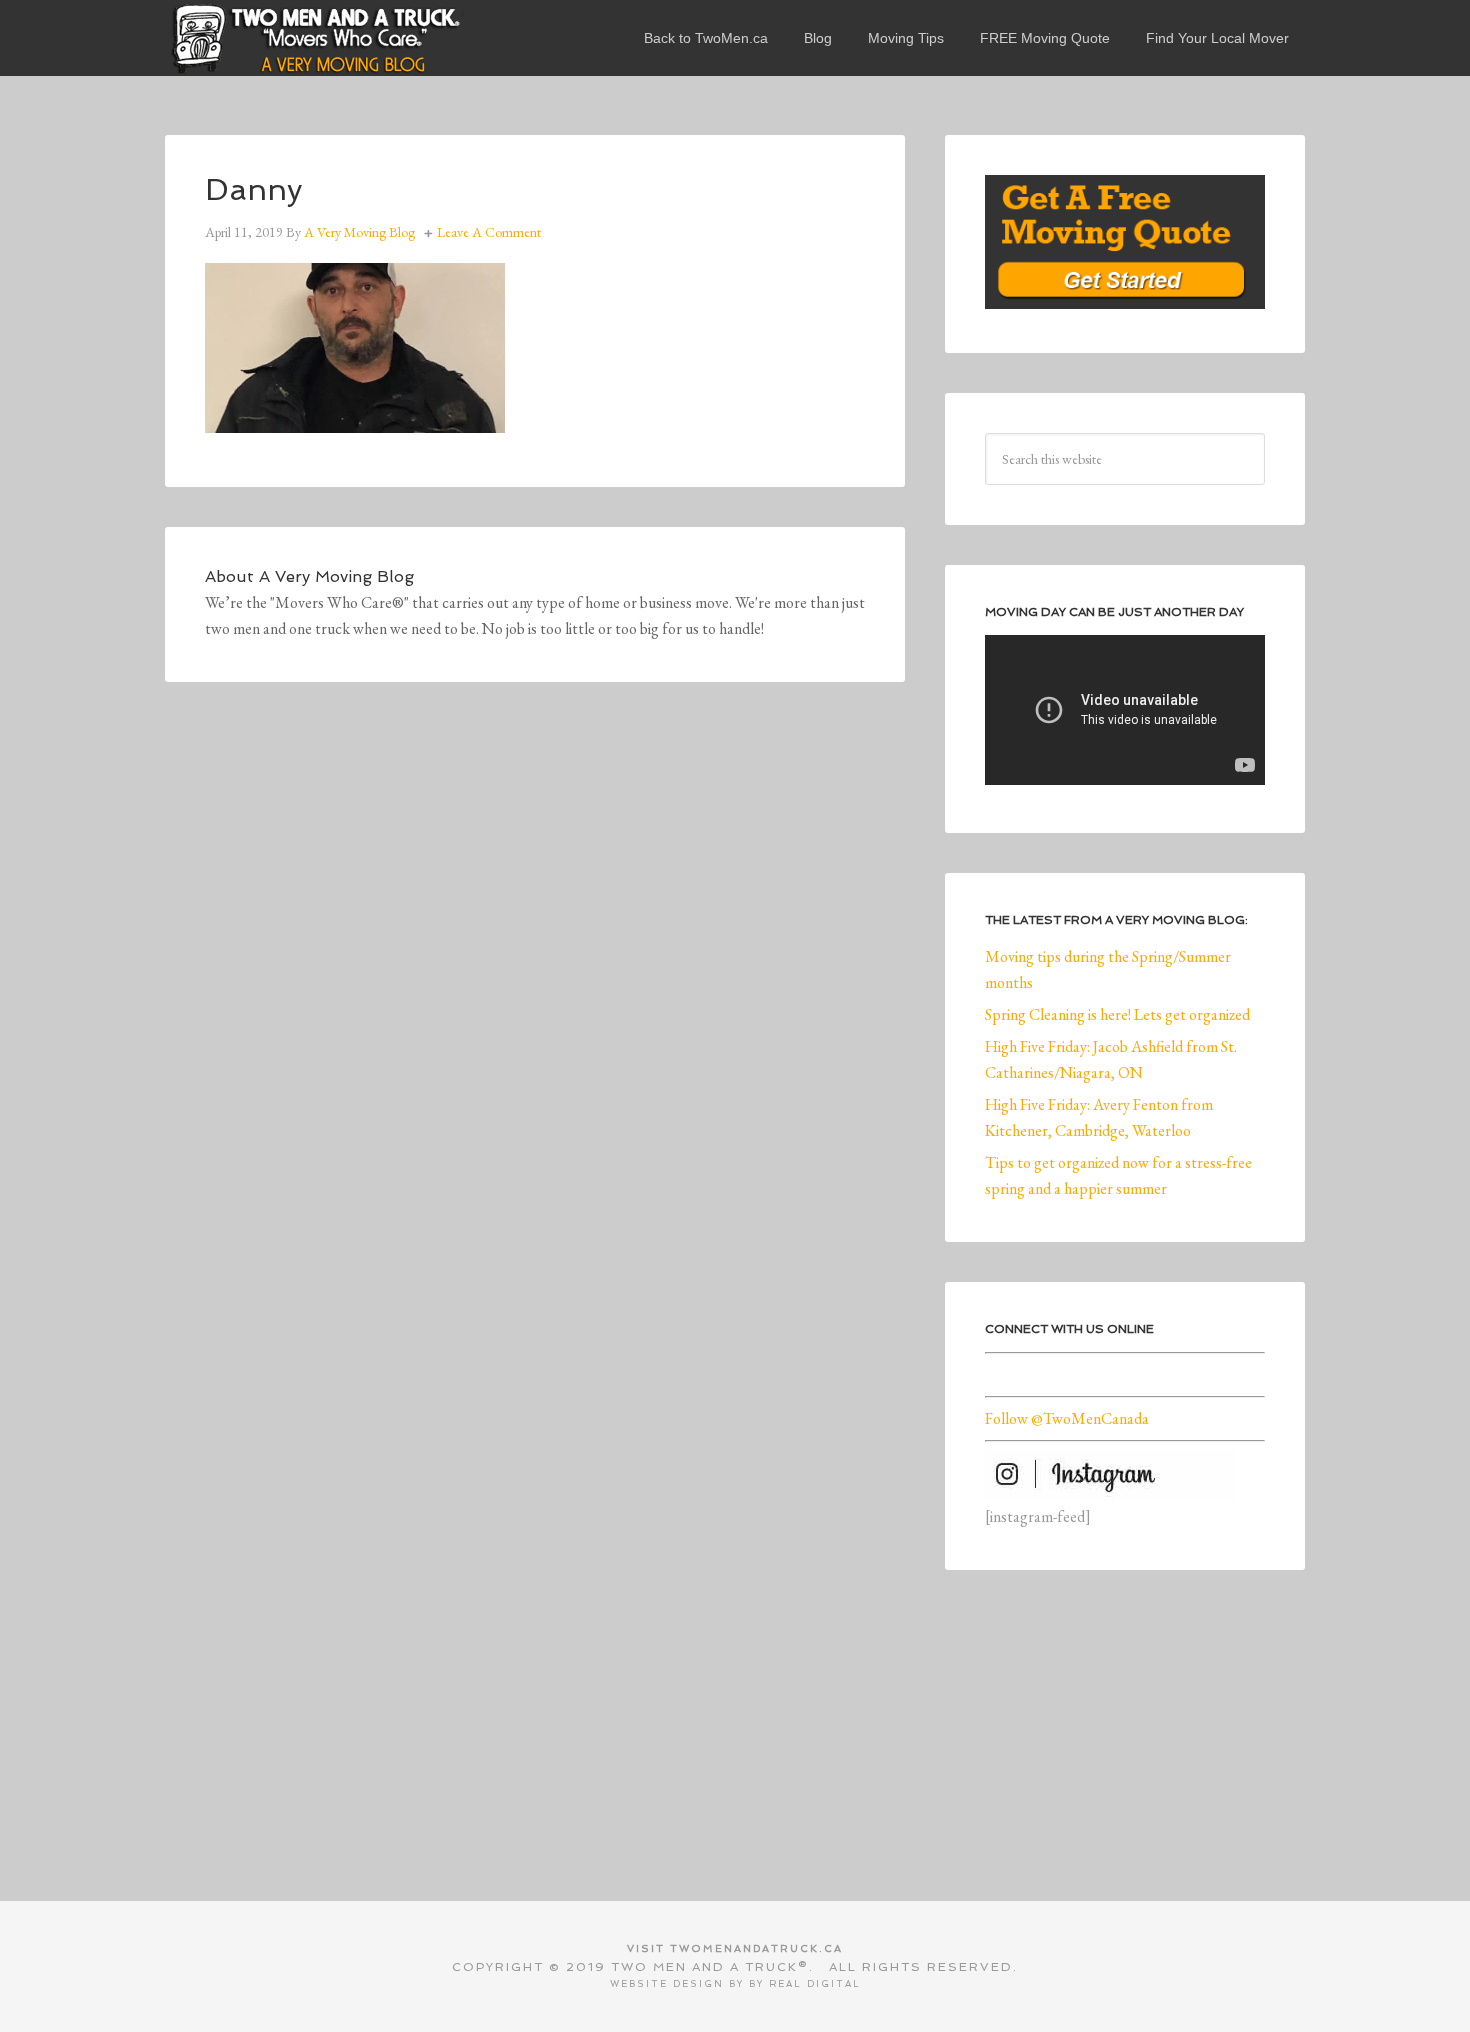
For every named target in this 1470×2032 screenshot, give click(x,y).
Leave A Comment (489, 232)
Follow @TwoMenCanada (1067, 1418)
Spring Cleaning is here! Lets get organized (1117, 1014)
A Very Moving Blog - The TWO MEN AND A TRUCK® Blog (315, 38)
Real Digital (815, 1984)
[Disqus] (535, 998)
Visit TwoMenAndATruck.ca (735, 1948)
